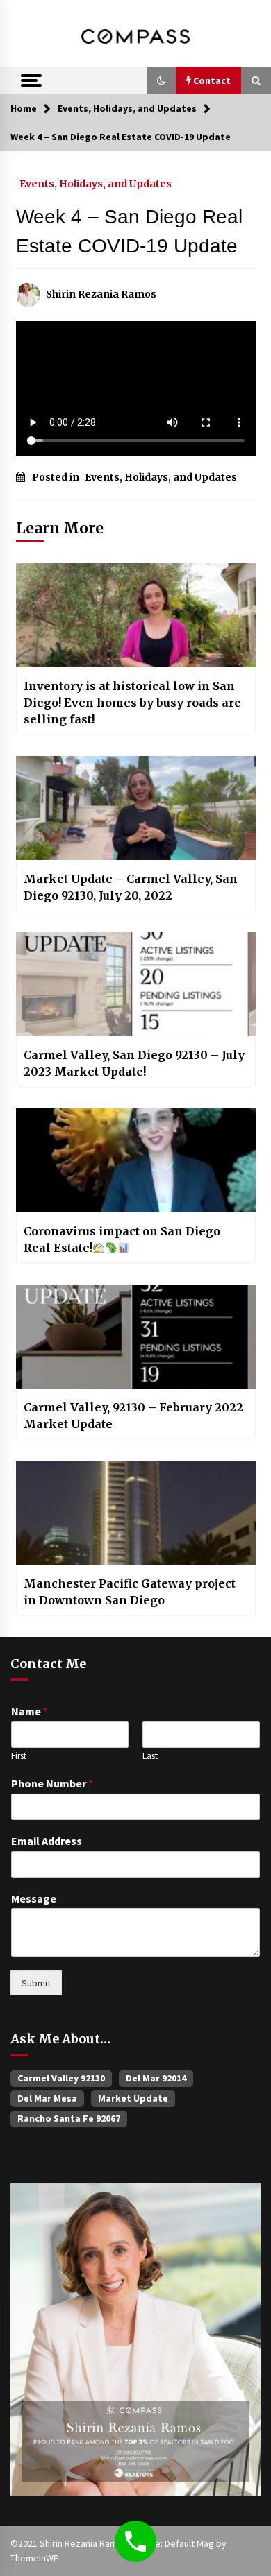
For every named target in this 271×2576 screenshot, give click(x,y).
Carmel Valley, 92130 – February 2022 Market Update (133, 1416)
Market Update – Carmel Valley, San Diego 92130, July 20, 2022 (131, 887)
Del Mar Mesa (47, 2098)
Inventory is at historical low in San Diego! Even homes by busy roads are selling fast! (132, 703)
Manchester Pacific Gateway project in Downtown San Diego (130, 1592)
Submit (36, 1983)
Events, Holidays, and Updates (96, 183)
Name (30, 1711)
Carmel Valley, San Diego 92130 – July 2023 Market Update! (134, 1063)
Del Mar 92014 (156, 2078)
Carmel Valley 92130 (61, 2078)
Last (150, 1756)
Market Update (133, 2098)
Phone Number (52, 1783)
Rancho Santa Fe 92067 (69, 2118)
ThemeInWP (35, 2558)
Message (34, 1898)
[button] (161, 80)
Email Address (47, 1841)
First (19, 1756)
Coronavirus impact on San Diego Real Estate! (122, 1239)
